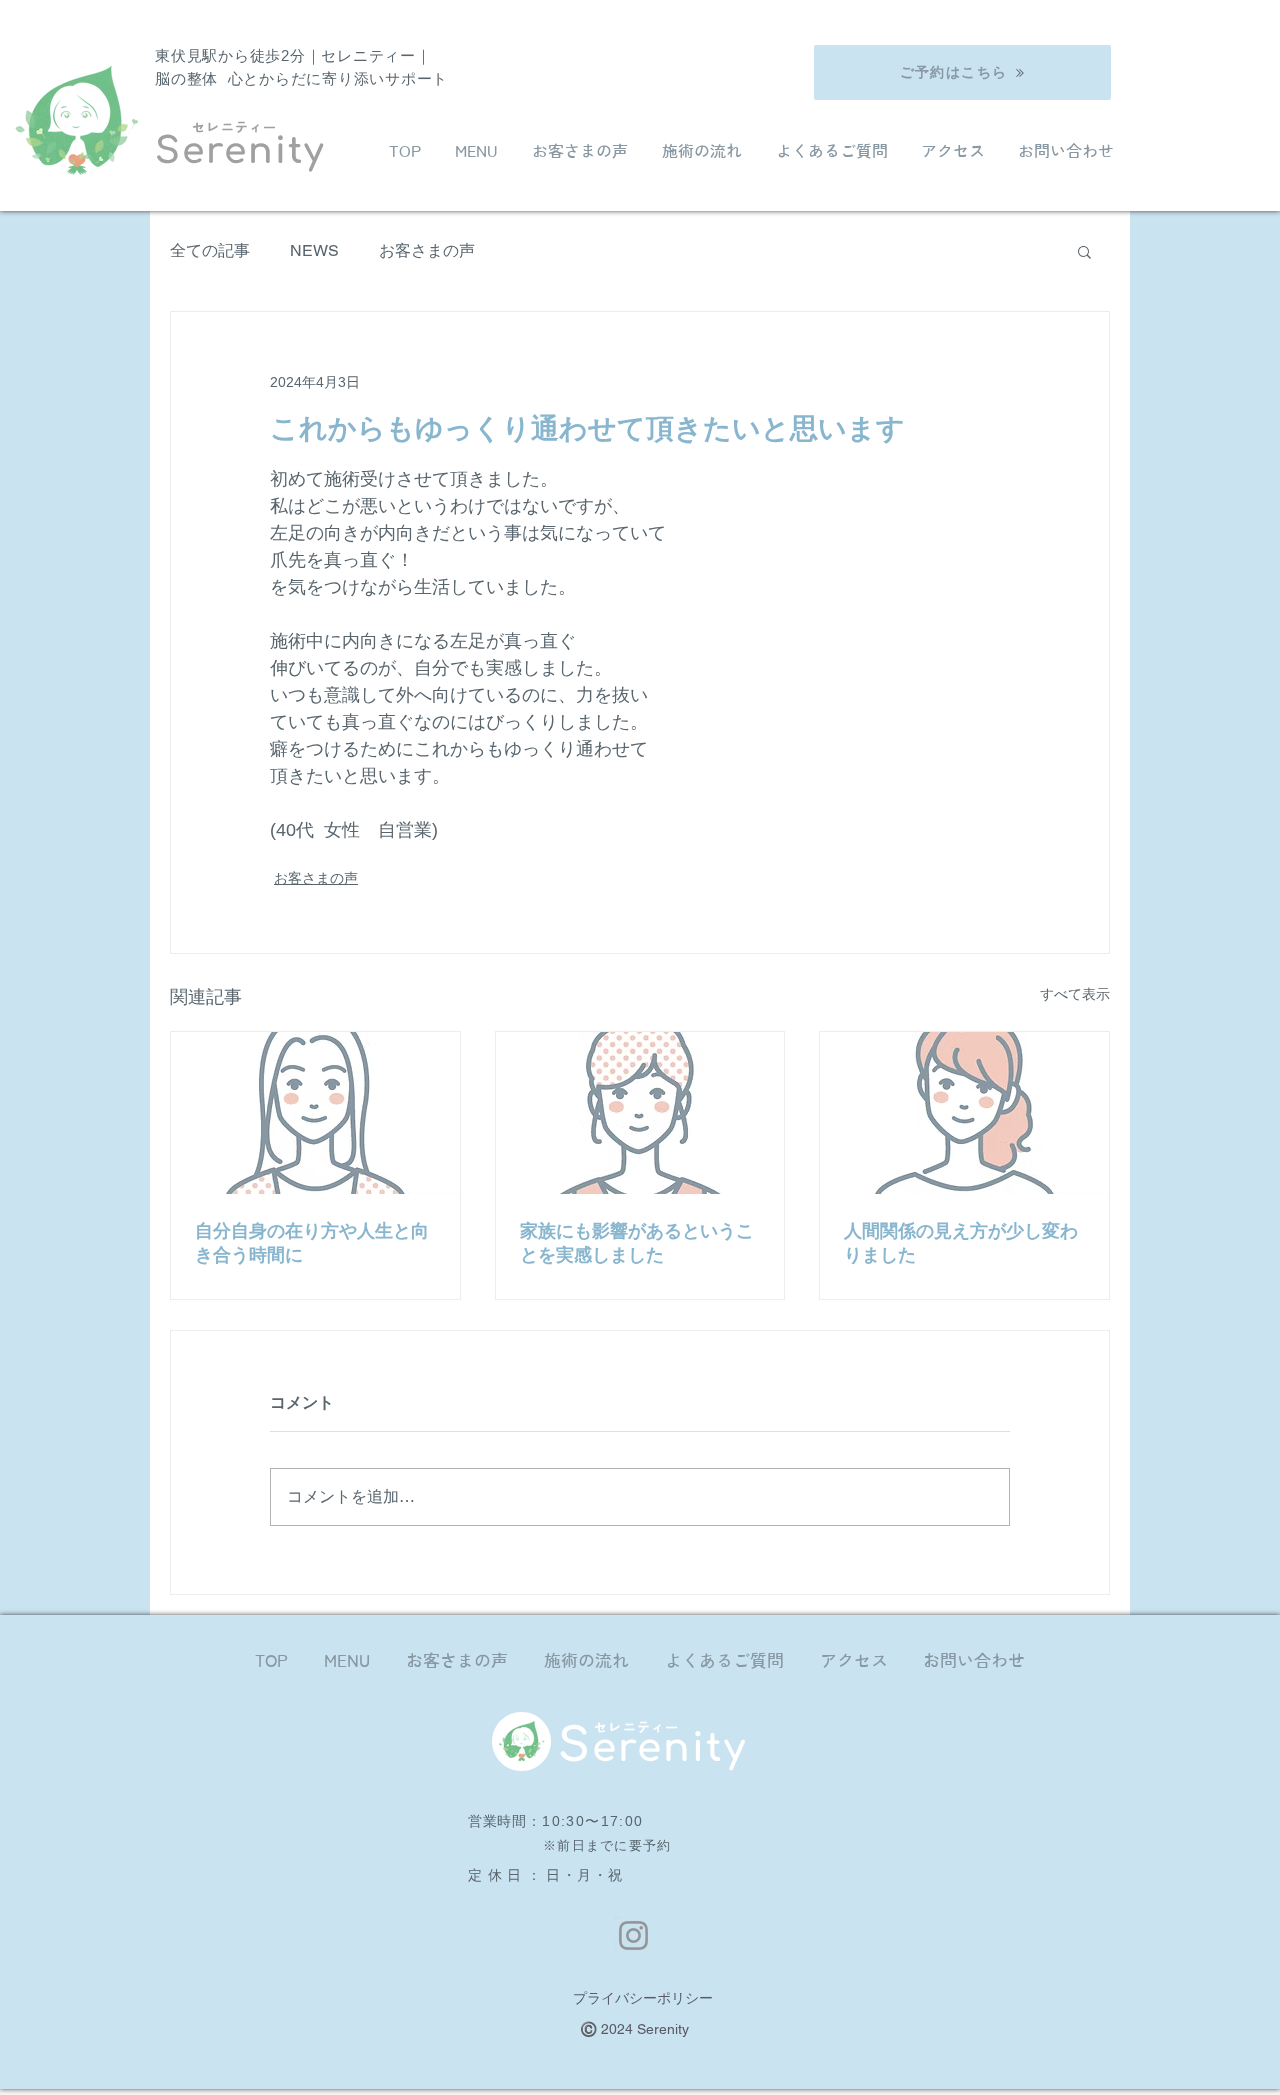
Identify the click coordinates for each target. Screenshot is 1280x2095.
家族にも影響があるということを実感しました (637, 1243)
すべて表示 (1075, 994)
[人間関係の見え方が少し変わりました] (964, 1113)
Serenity (239, 151)
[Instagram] (633, 1935)
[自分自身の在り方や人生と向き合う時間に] (315, 1113)
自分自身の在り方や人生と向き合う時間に (312, 1243)
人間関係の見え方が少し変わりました (961, 1243)
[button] (1084, 251)
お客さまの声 (427, 250)
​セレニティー (235, 127)
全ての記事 (210, 250)
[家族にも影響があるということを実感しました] (640, 1113)
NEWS (314, 250)
